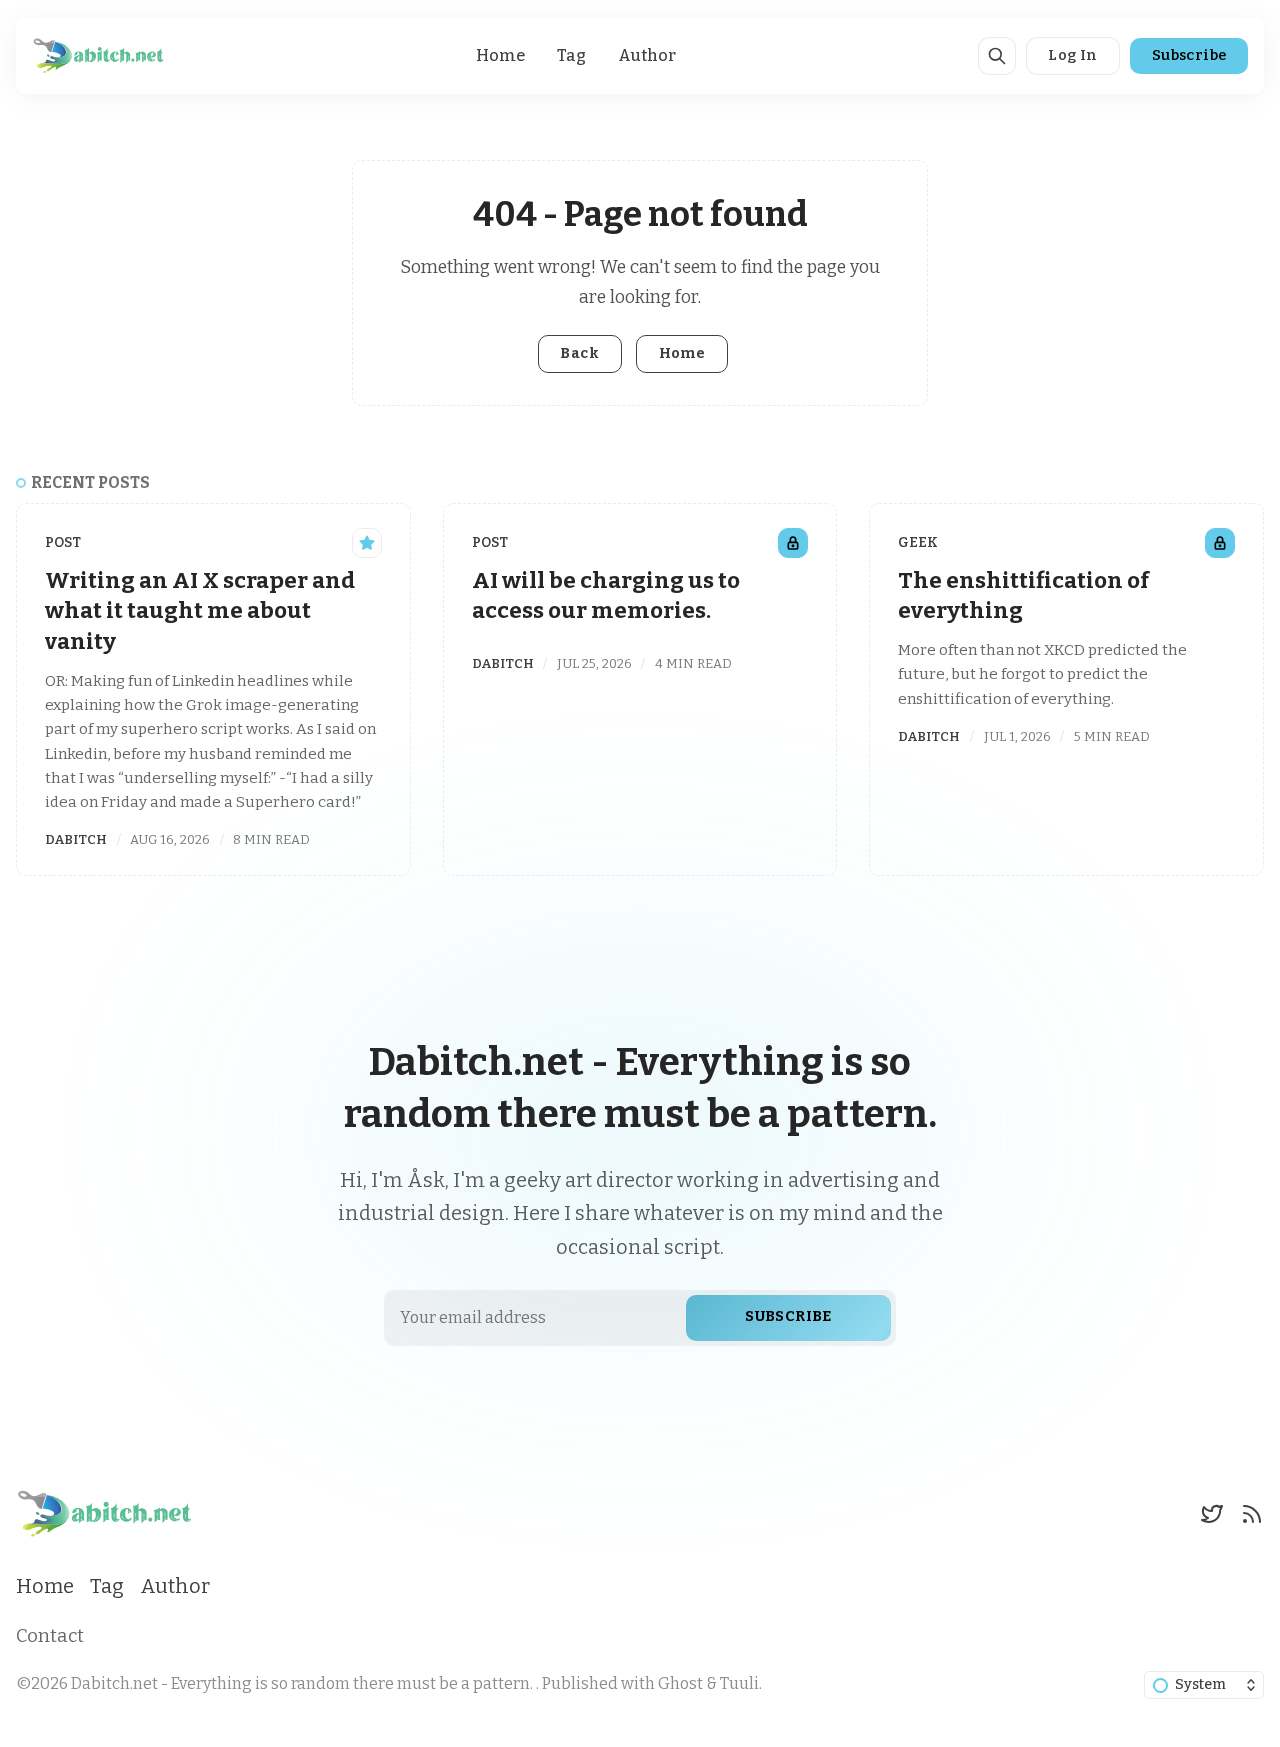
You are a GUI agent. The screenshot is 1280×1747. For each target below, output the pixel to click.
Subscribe (1189, 55)
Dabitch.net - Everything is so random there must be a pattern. (303, 1683)
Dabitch (76, 839)
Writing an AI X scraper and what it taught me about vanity (200, 611)
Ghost (680, 1683)
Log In (1072, 55)
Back (579, 353)
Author (647, 55)
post (63, 542)
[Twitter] (1212, 1514)
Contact (50, 1636)
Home (500, 55)
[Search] (997, 56)
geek (918, 542)
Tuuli (739, 1683)
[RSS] (1252, 1514)
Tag (571, 55)
